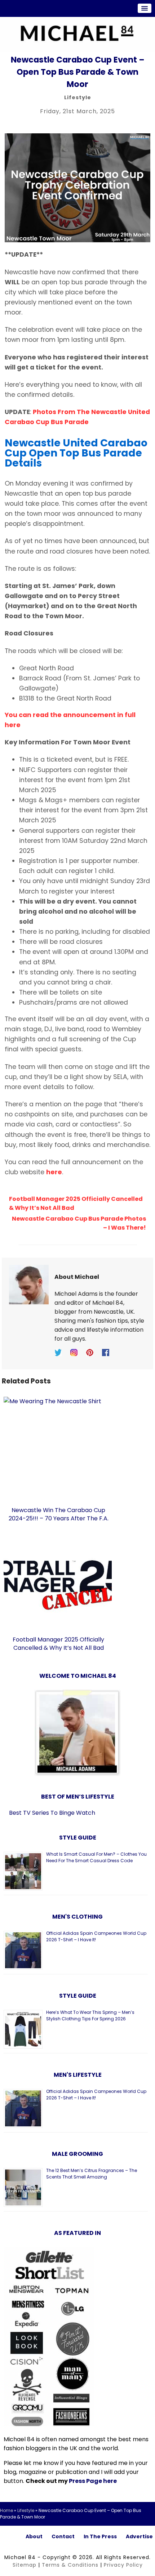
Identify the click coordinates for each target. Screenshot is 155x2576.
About (34, 2536)
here (54, 1172)
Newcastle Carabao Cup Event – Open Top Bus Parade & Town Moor (78, 72)
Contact (63, 2536)
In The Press (100, 2536)
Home (6, 2510)
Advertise (139, 2536)
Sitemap (25, 2565)
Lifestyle (78, 97)
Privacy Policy (123, 2565)
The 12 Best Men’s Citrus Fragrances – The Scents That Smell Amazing (92, 2174)
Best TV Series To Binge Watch (52, 1813)
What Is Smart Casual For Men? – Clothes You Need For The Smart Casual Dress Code (96, 1857)
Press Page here (93, 2481)
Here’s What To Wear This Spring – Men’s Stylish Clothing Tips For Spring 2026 (90, 2015)
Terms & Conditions (70, 2565)
